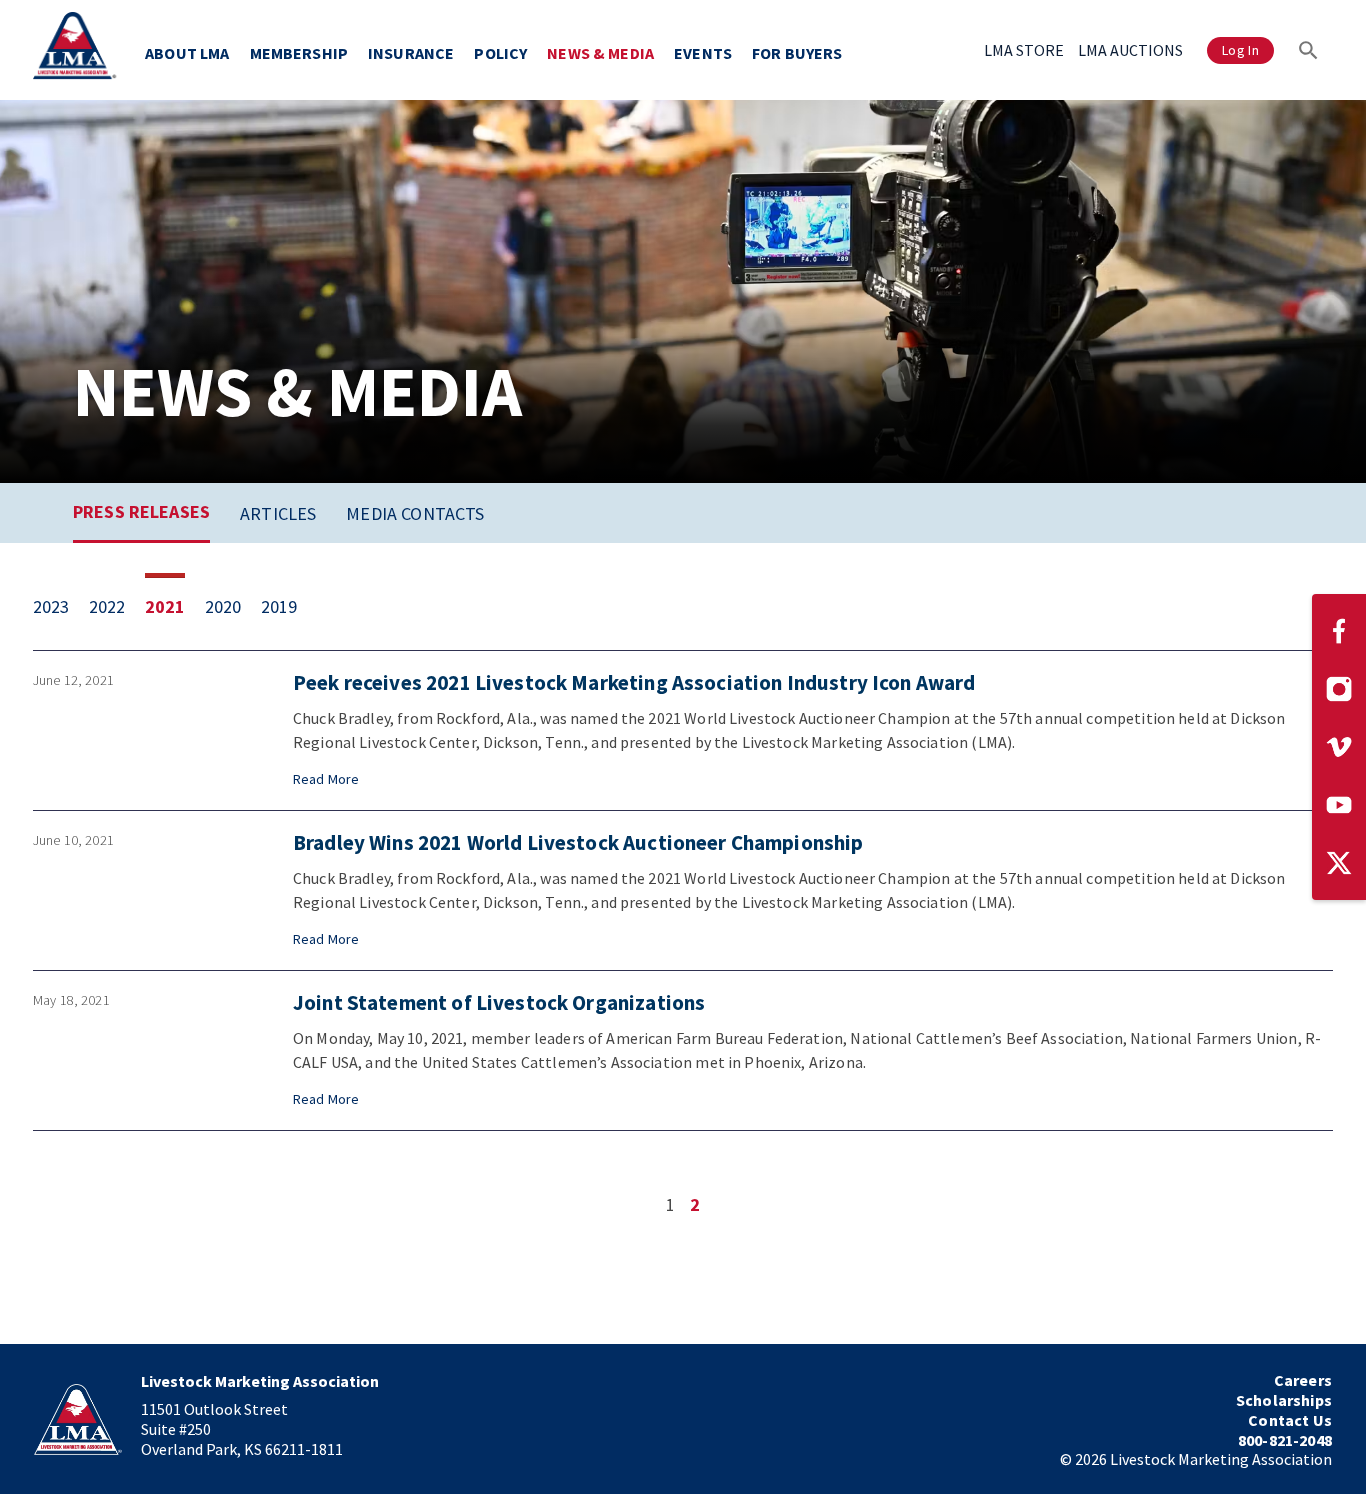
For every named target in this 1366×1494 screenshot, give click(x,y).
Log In (1240, 50)
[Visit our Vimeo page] (1339, 747)
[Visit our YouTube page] (1339, 805)
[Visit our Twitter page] (1339, 863)
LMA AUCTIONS (1130, 50)
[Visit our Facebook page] (1339, 631)
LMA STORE (1024, 50)
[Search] (1308, 50)
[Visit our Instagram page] (1339, 689)
